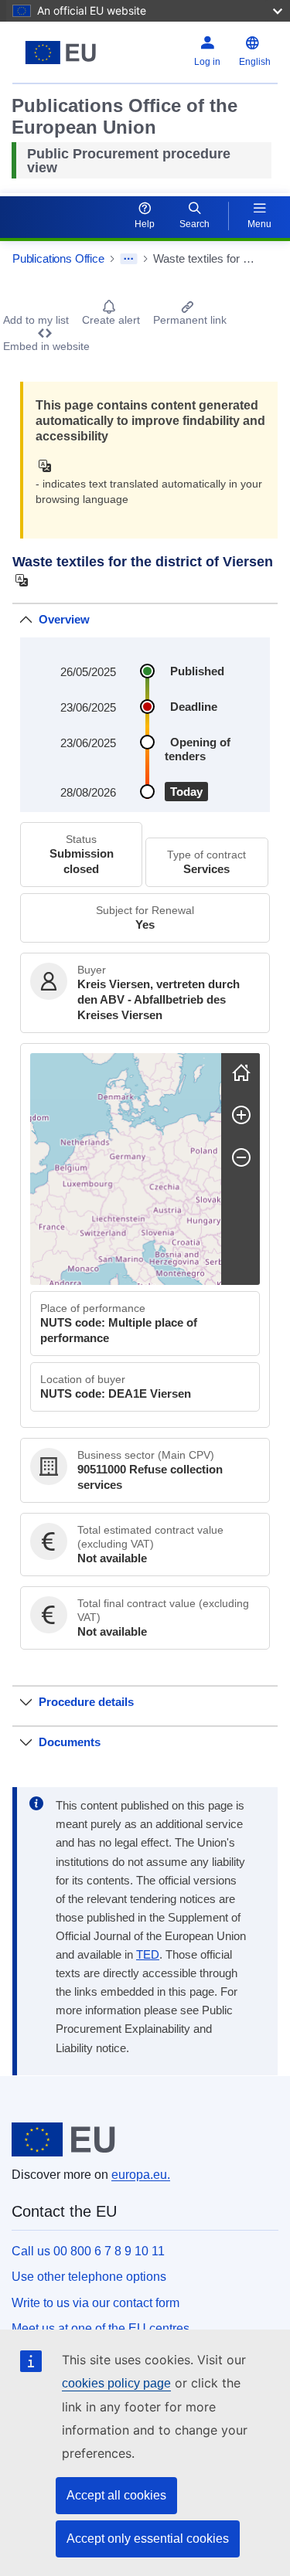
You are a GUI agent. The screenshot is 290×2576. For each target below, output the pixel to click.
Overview (64, 619)
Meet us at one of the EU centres (101, 2328)
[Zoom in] (241, 1115)
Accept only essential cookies (148, 2539)
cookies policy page (116, 2383)
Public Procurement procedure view (129, 161)
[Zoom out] (241, 1157)
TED (148, 1955)
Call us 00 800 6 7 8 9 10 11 (88, 2251)
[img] (49, 466)
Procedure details (86, 1702)
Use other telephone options (89, 2277)
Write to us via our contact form (96, 2303)
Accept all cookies (116, 2495)
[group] (126, 1169)
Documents (70, 1742)
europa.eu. (141, 2175)
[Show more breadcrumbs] (129, 259)
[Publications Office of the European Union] (61, 53)
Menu (259, 224)
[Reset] (241, 1072)
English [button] (255, 62)
